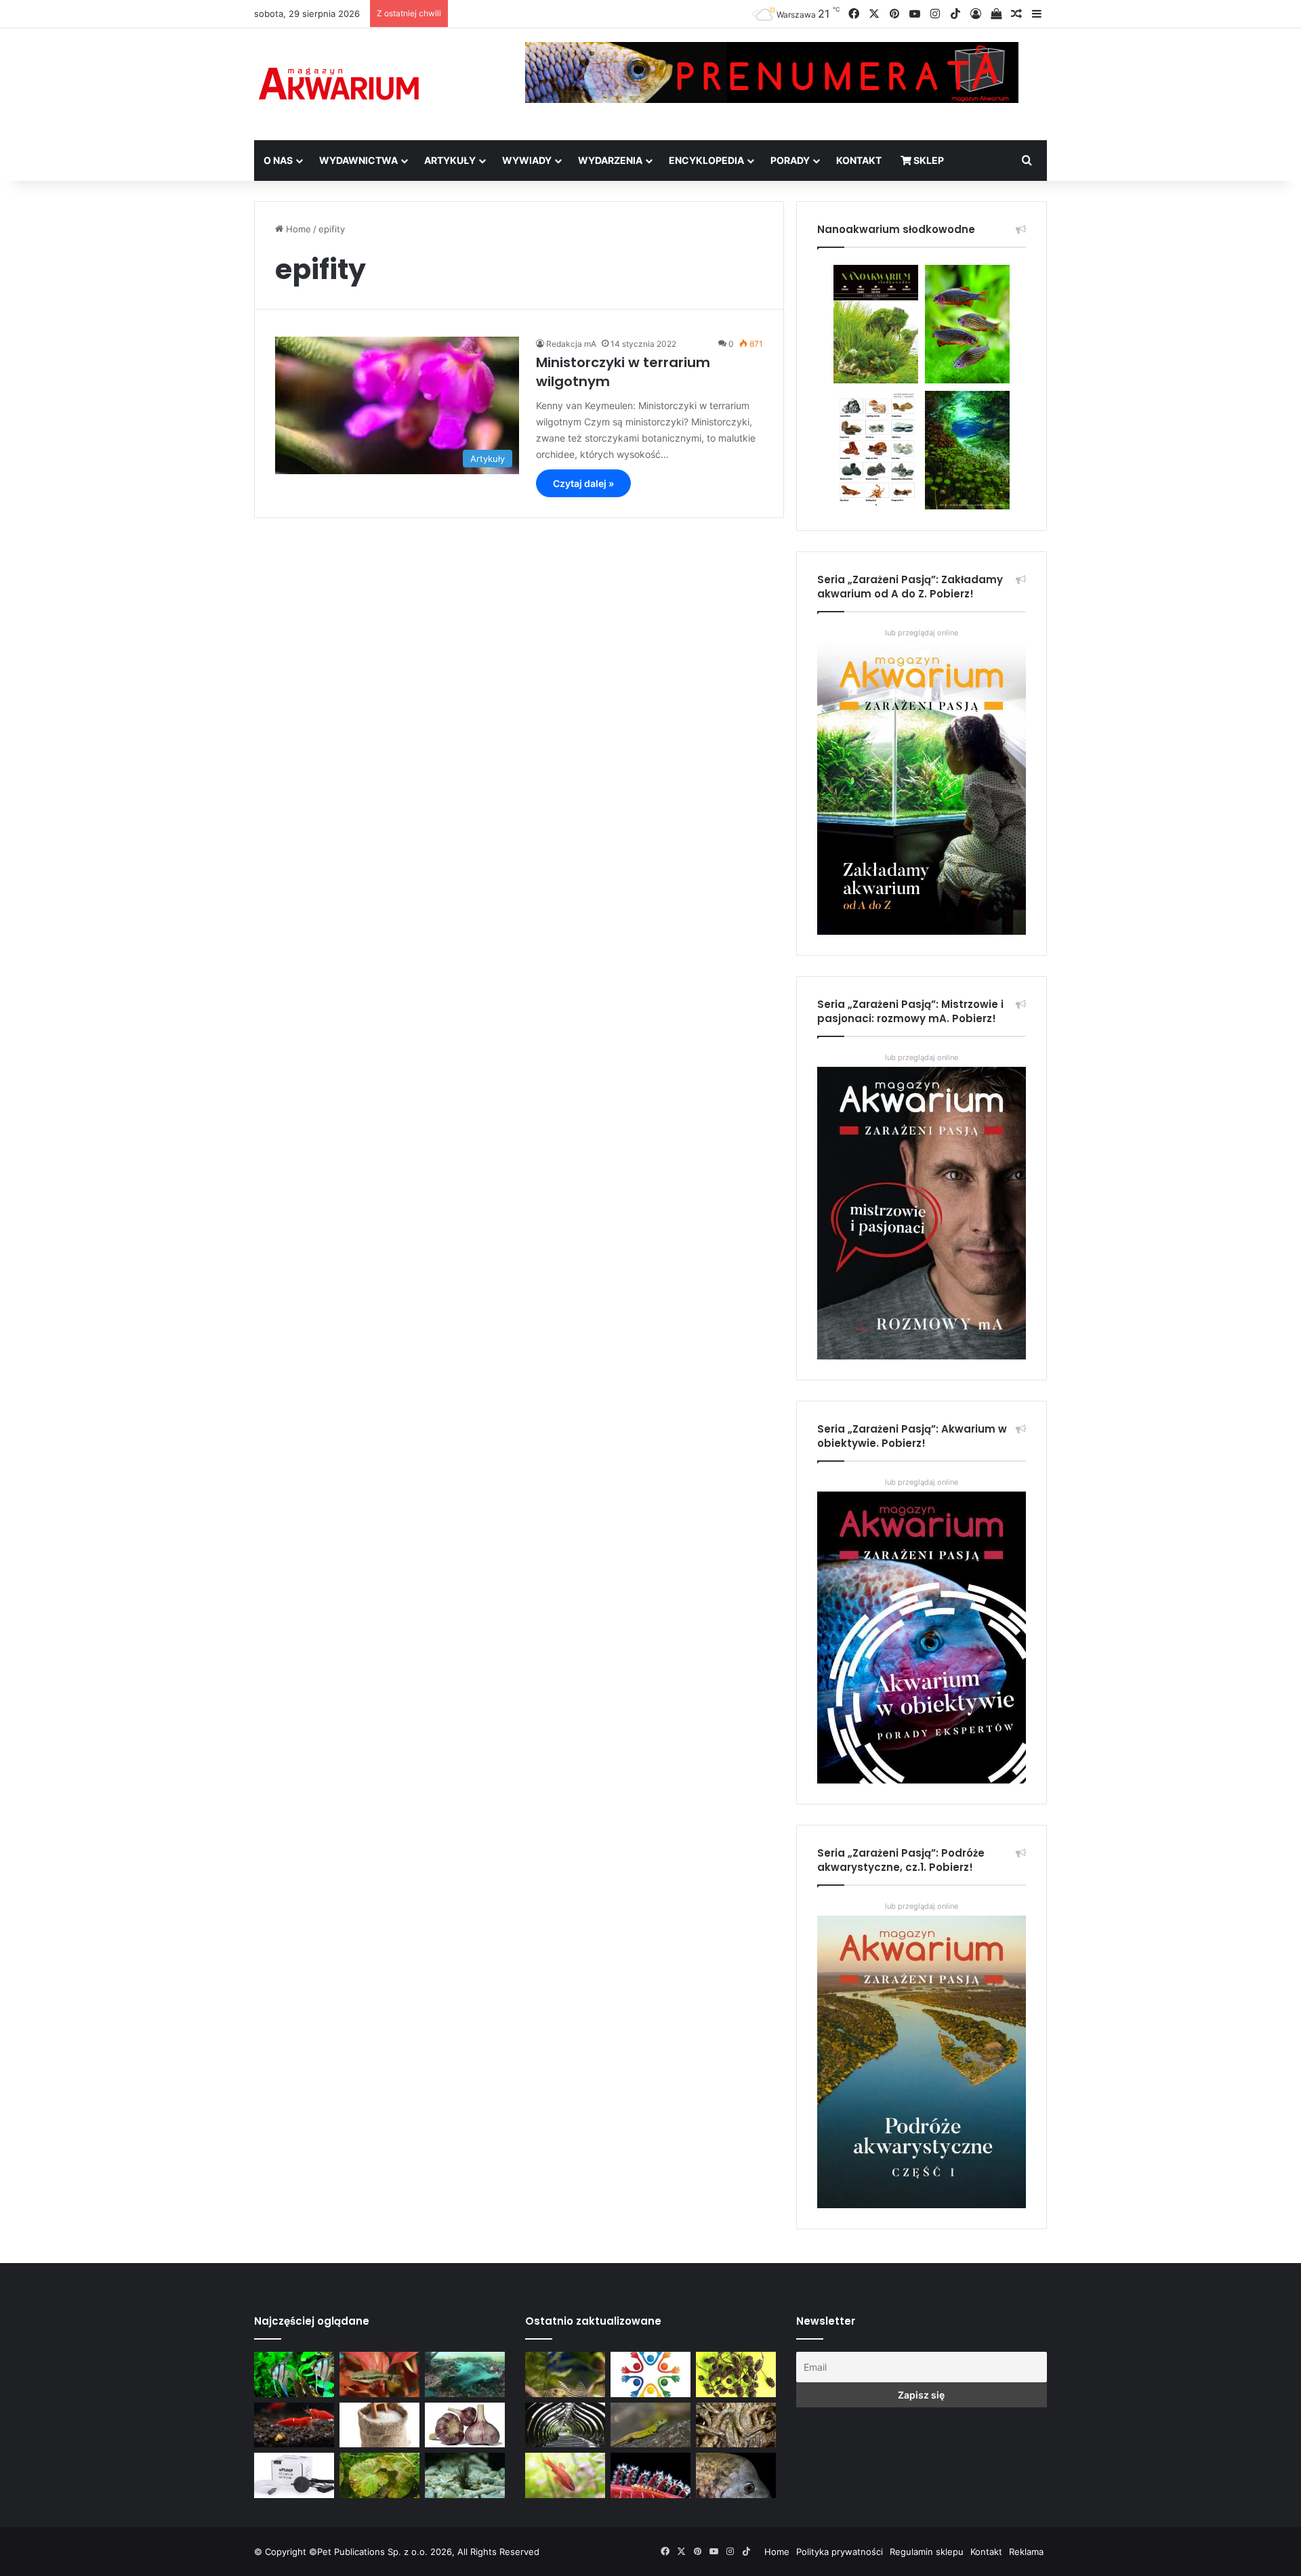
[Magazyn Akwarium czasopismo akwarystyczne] (339, 84)
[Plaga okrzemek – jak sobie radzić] (379, 2374)
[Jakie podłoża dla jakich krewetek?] (294, 2425)
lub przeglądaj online (922, 1057)
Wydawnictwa (358, 160)
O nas (278, 160)
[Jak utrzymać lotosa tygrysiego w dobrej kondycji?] (379, 2475)
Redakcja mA (571, 344)
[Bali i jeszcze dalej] (565, 2425)
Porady (790, 160)
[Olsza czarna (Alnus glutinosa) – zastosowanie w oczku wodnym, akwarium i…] (736, 2374)
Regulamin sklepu (927, 2552)
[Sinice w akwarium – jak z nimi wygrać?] (465, 2374)
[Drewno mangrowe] (736, 2425)
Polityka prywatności (840, 2552)
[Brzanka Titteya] (565, 2475)
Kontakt (859, 160)
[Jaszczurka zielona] (650, 2425)
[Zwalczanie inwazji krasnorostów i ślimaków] (465, 2475)
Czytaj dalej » (583, 483)
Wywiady (527, 160)
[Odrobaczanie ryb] (465, 2425)
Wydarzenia (610, 160)
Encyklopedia (706, 160)
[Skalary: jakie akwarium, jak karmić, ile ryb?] (294, 2374)
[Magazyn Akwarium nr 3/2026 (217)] (650, 2475)
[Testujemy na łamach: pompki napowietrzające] (294, 2475)
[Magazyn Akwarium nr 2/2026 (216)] (736, 2475)
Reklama (1026, 2552)
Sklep (928, 160)
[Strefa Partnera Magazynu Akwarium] (650, 2374)
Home (297, 229)
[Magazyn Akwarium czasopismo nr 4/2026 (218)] (565, 2374)
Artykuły (450, 160)
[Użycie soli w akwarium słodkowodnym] (379, 2425)
